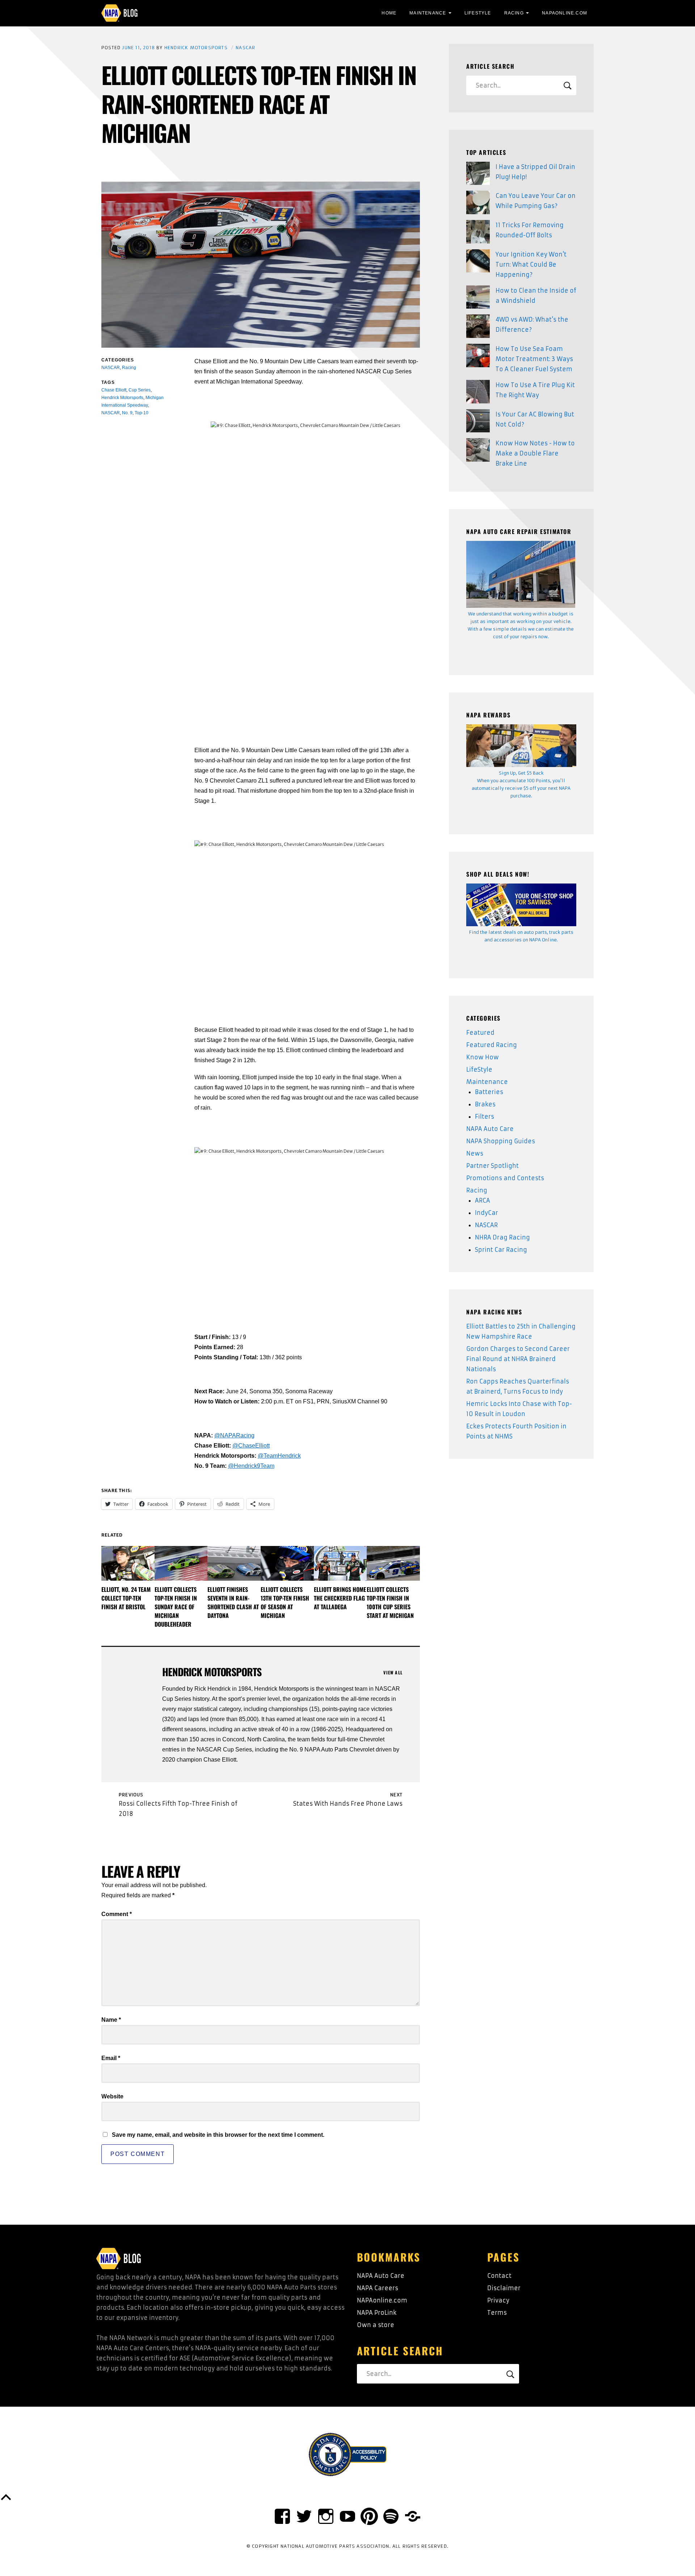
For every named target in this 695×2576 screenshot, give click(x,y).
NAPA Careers (378, 2288)
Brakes (485, 1104)
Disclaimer (504, 2288)
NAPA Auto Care (490, 1129)
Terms (497, 2313)
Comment (117, 1914)
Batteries (489, 1092)
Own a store (376, 2325)
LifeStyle (478, 13)
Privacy (498, 2300)
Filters (485, 1117)
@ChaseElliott (251, 1446)
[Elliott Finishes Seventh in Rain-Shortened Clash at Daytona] (234, 1564)
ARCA (483, 1200)
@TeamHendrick (279, 1456)
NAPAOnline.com (565, 13)
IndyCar (486, 1213)
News (475, 1153)
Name (111, 2020)
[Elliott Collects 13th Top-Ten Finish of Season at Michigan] (287, 1564)
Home (389, 13)
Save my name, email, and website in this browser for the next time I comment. (218, 2135)
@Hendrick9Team (251, 1466)
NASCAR (245, 48)
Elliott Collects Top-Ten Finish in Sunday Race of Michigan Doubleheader (176, 1607)
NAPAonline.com (382, 2300)
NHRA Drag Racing (502, 1237)
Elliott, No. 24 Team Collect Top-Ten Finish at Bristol (126, 1598)
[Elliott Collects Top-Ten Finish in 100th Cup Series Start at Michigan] (393, 1564)
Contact (499, 2276)
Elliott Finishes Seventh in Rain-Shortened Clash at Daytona (233, 1602)
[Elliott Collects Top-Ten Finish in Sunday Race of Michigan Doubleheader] (181, 1564)
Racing (514, 13)
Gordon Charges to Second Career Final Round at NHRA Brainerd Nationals (518, 1359)
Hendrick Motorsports (196, 48)
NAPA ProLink (377, 2313)
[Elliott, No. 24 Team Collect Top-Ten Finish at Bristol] (128, 1564)
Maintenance (428, 13)
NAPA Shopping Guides (501, 1141)
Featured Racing (492, 1045)
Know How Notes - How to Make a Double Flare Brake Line (535, 453)
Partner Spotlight (492, 1166)
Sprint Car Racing (501, 1250)
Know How (483, 1057)
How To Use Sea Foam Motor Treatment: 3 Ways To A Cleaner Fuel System (534, 359)
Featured (480, 1033)
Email (111, 2058)
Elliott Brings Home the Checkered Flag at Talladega (340, 1598)
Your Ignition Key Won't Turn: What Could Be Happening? (531, 264)
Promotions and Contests (505, 1178)
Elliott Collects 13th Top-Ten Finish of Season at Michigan (285, 1602)
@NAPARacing (234, 1435)
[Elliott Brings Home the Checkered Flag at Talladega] (340, 1564)
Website (112, 2096)
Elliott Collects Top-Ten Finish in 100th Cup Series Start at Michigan (390, 1602)
